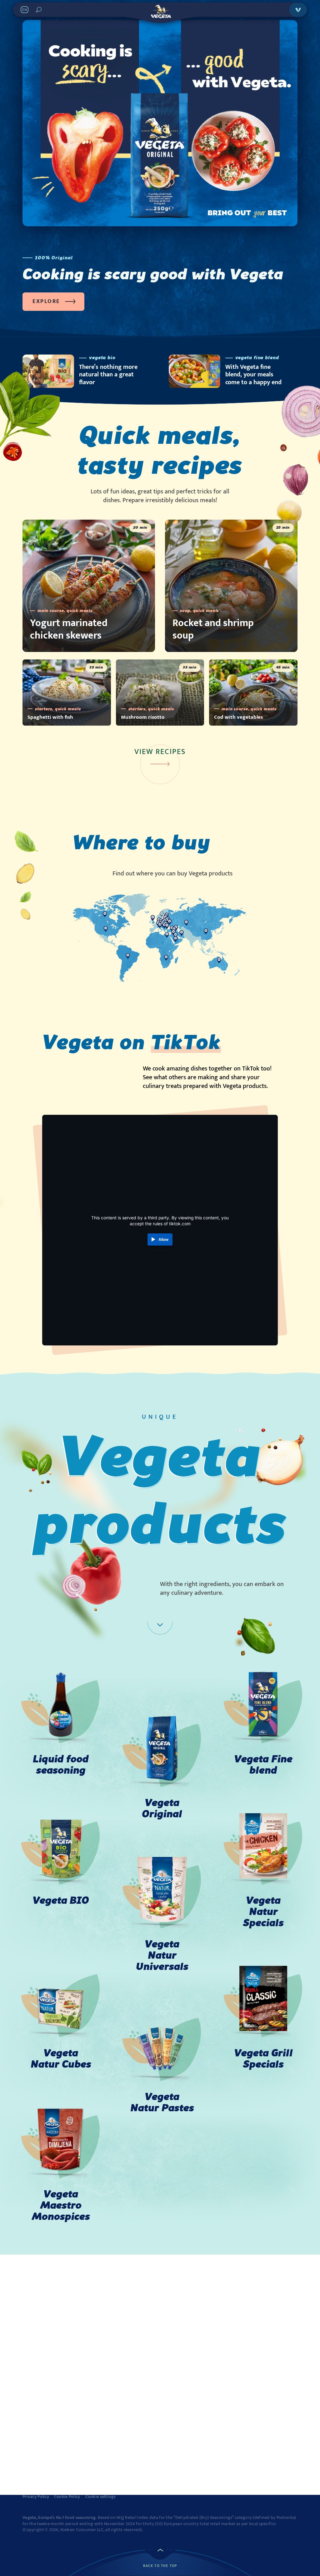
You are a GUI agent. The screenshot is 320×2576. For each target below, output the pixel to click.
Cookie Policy (67, 2497)
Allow (163, 1239)
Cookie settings (101, 2497)
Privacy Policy (36, 2497)
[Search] (39, 10)
